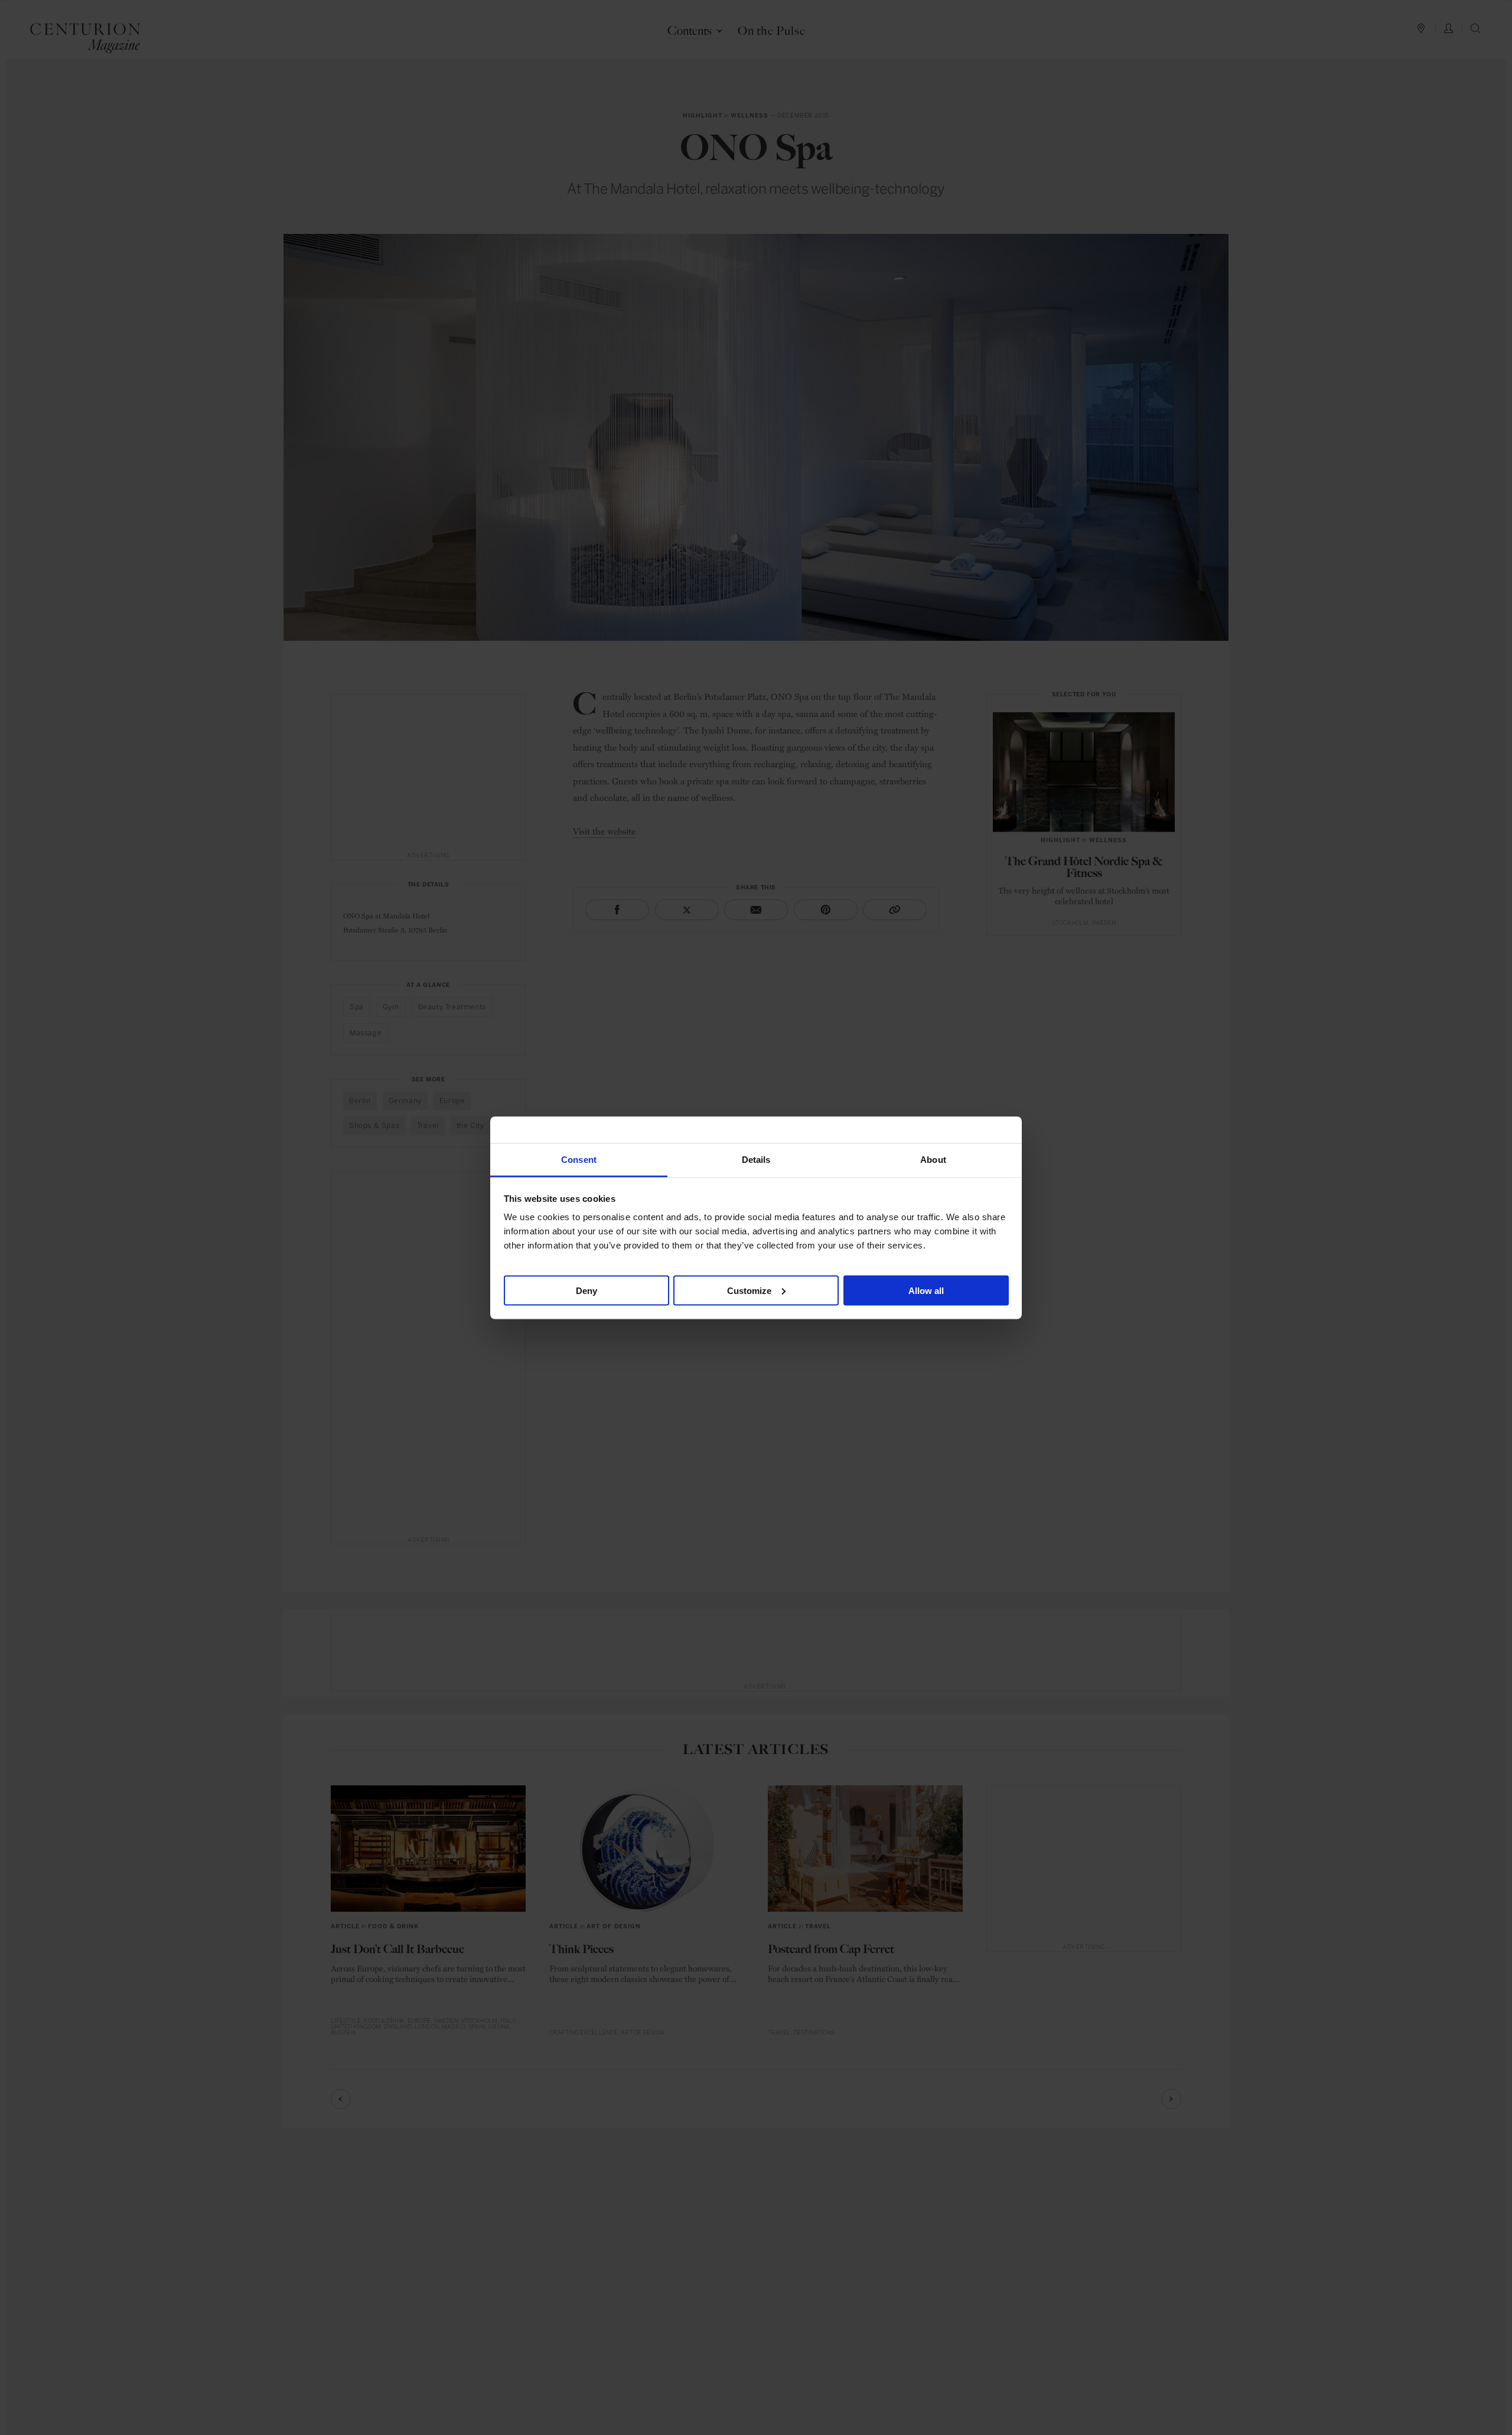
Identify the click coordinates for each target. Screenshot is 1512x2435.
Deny (586, 1290)
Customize (749, 1290)
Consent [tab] (579, 1159)
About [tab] (933, 1159)
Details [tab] (756, 1159)
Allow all (926, 1290)
